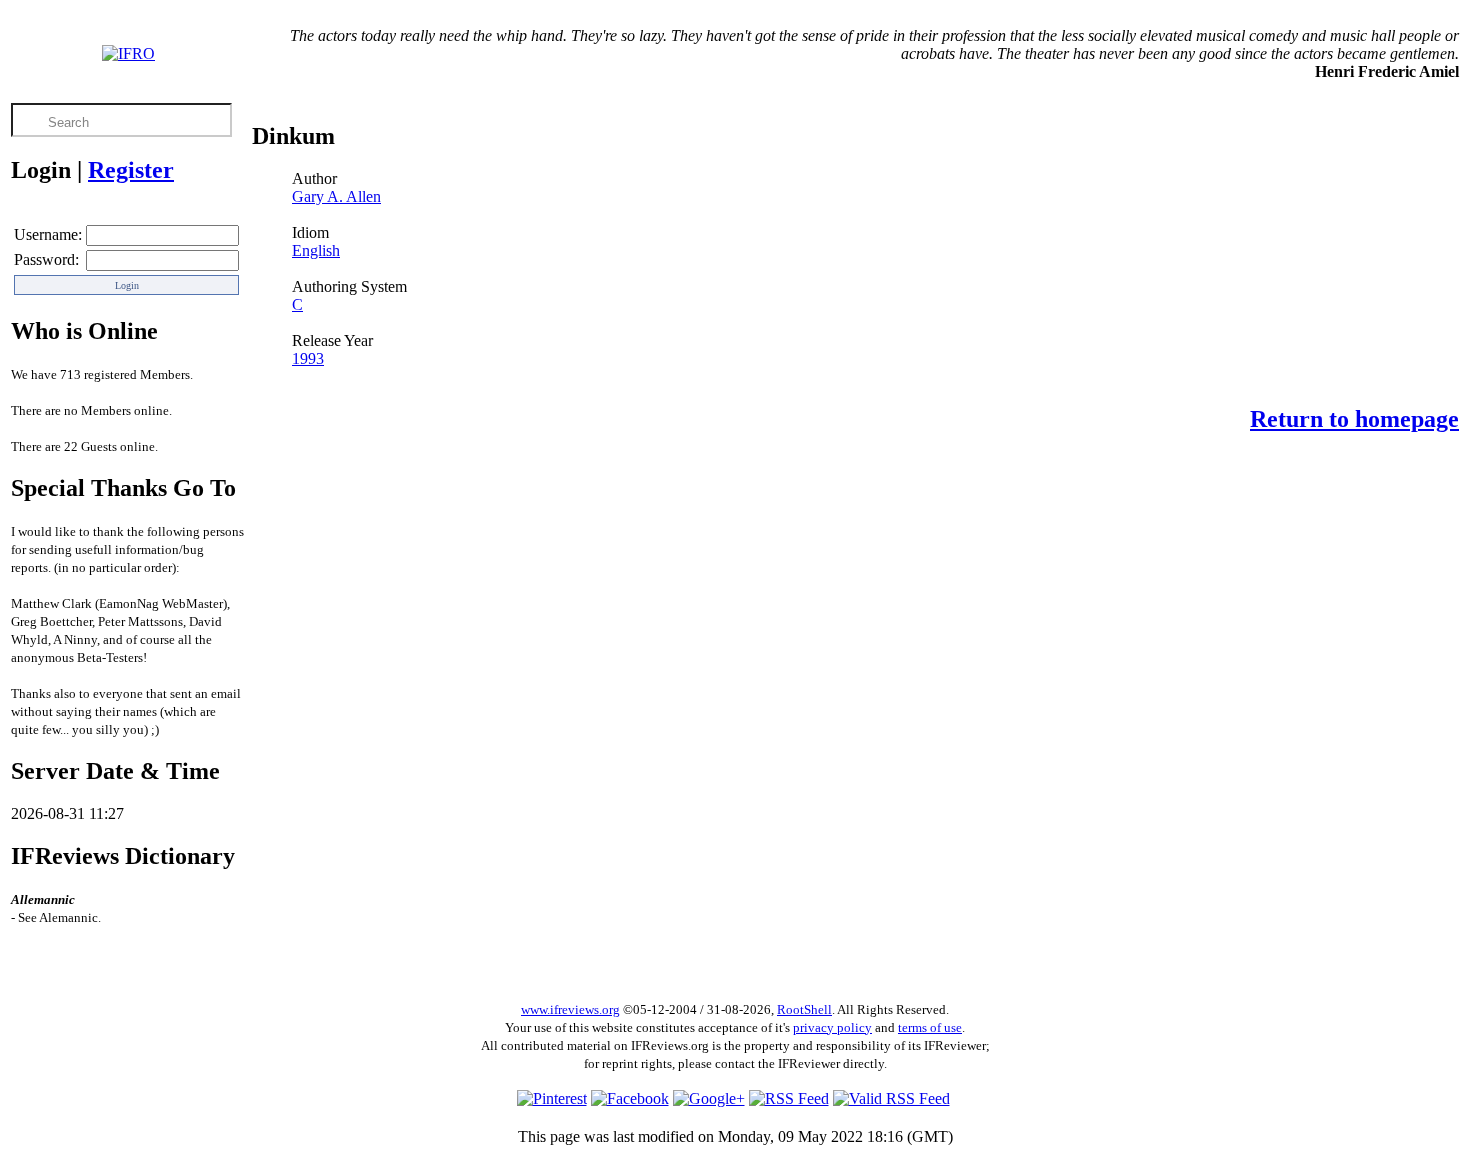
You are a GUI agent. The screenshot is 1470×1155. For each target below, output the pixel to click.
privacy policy (832, 1027)
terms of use (930, 1027)
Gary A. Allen (336, 196)
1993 (308, 358)
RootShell (804, 1009)
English (316, 250)
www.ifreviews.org (570, 1009)
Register (131, 170)
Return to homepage (1354, 419)
